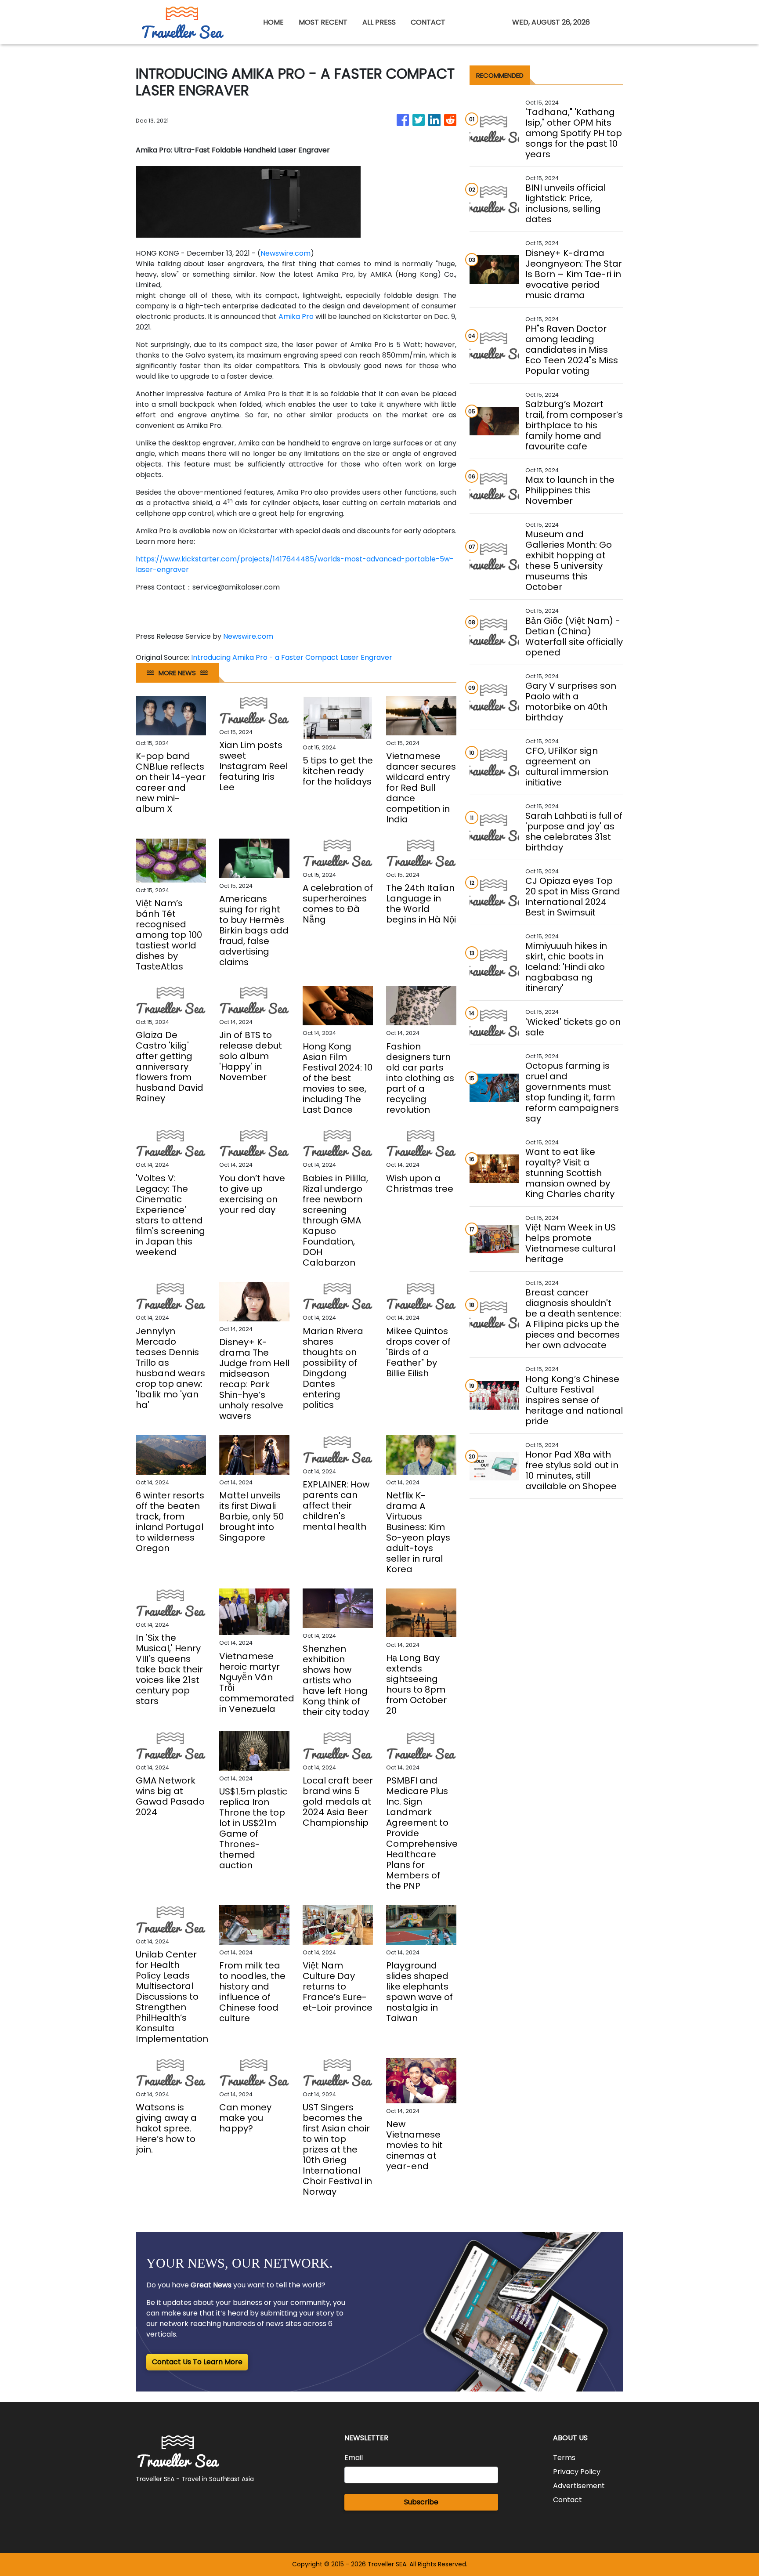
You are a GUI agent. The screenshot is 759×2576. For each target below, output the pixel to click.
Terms (564, 2458)
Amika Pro (296, 317)
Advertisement (579, 2486)
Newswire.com (286, 253)
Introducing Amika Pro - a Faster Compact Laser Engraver (293, 657)
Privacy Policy (577, 2472)
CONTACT (428, 22)
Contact (567, 2500)
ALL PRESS (379, 22)
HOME (273, 22)
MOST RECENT (323, 22)
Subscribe (421, 2502)
